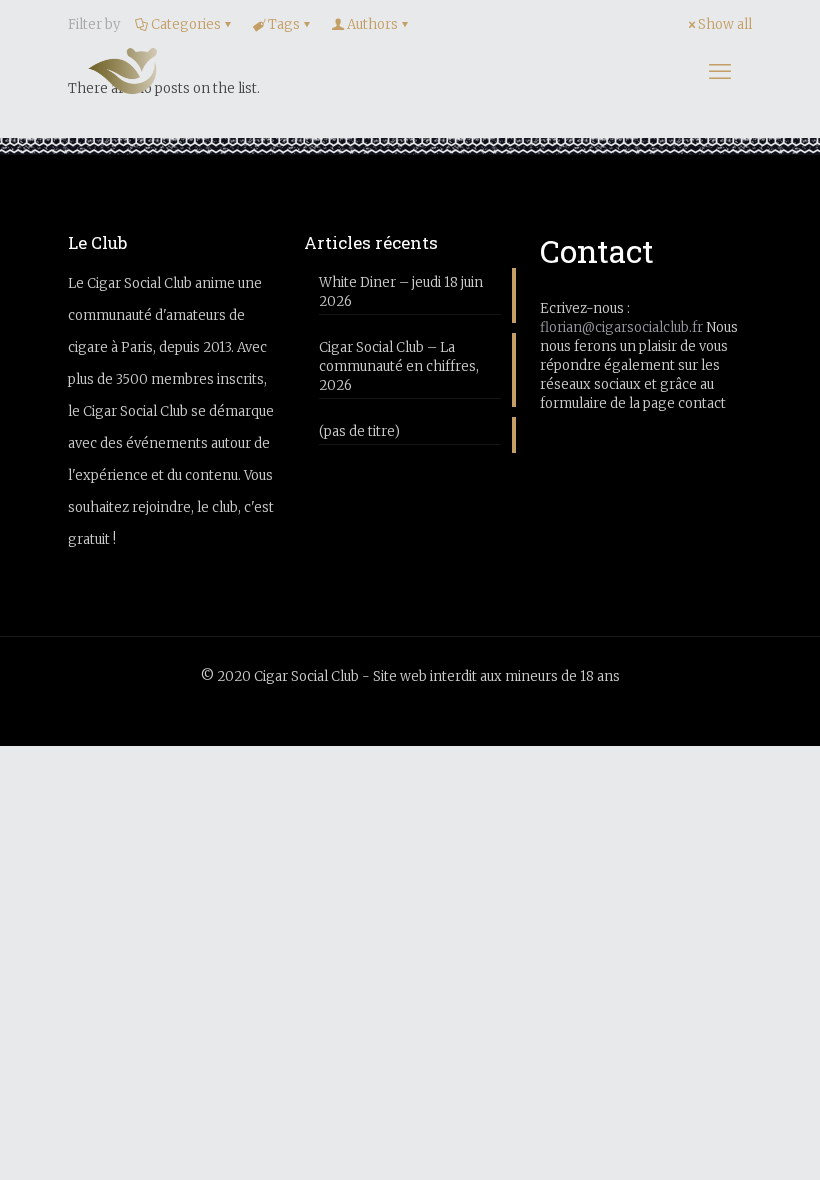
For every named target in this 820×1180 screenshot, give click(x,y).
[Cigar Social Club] (122, 71)
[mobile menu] (720, 71)
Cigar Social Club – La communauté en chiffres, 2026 (399, 366)
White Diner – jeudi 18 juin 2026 (401, 292)
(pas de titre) (359, 431)
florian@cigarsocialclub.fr (621, 327)
